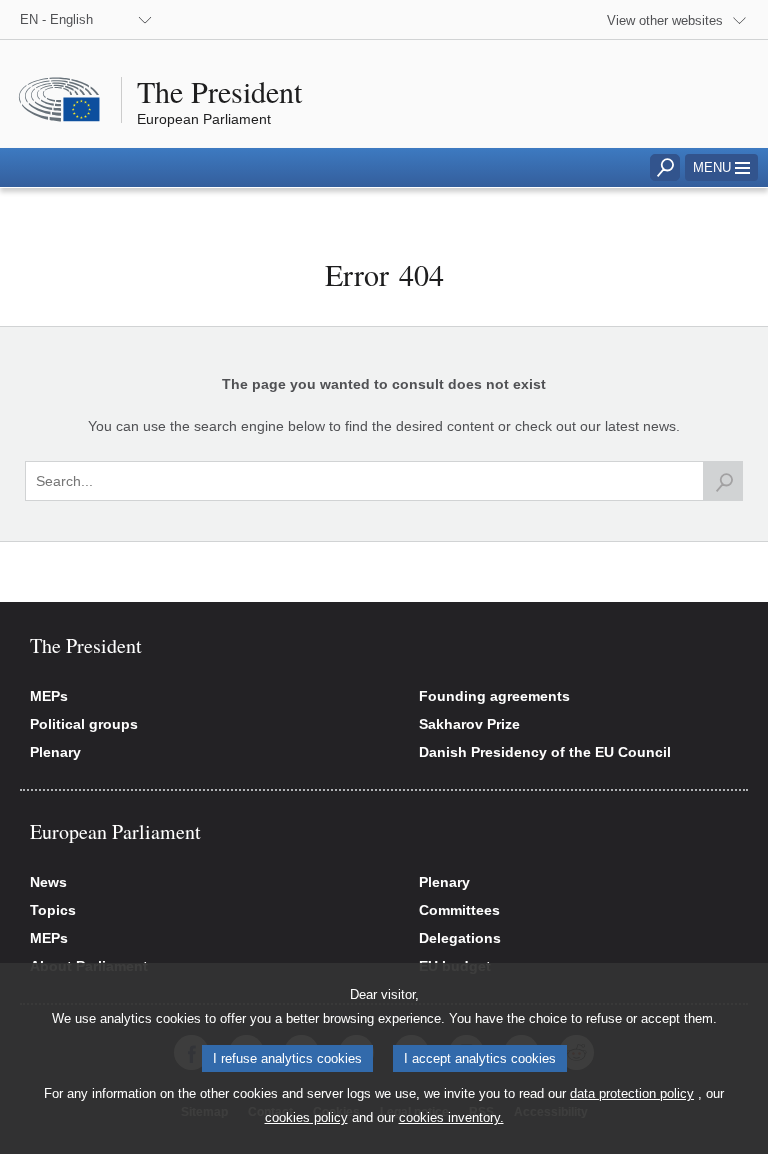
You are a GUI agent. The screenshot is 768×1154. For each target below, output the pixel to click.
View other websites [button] (665, 20)
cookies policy (306, 1117)
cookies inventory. (451, 1117)
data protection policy (632, 1093)
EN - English (56, 19)
